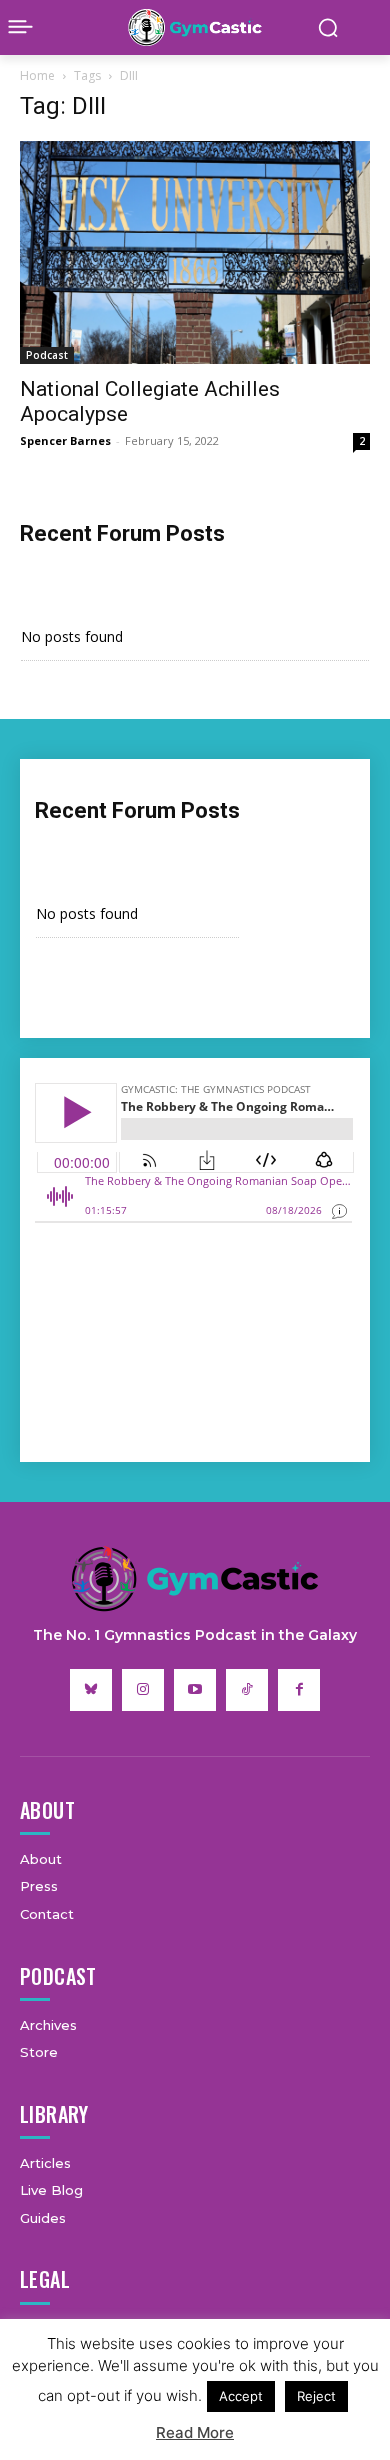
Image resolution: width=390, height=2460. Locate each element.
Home (37, 75)
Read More (195, 2432)
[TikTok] (247, 1690)
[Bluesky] (91, 1690)
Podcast (47, 355)
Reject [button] (316, 2396)
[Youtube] (195, 1690)
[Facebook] (299, 1690)
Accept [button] (241, 2396)
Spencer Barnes (65, 440)
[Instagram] (143, 1690)
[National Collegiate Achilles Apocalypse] (195, 252)
